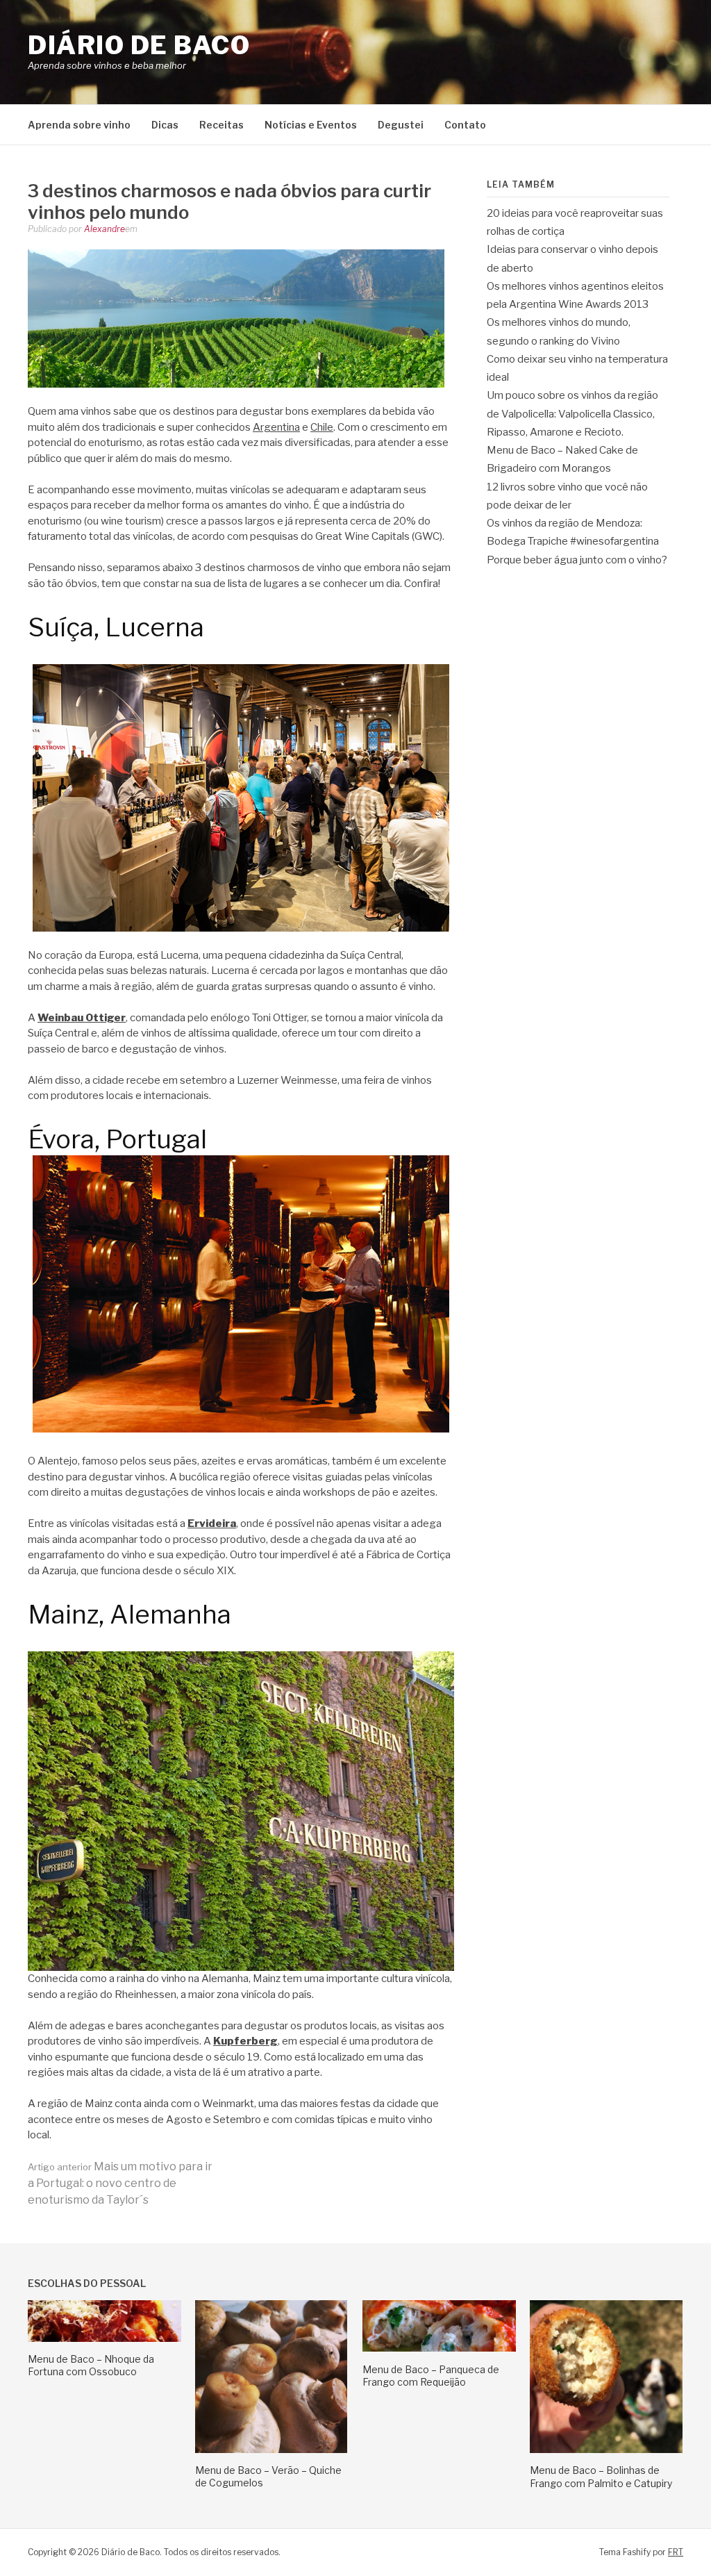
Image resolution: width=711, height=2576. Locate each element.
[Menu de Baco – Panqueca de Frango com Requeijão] (439, 2348)
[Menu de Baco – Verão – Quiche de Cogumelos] (271, 2450)
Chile (322, 427)
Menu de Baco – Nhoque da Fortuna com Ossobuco (91, 2365)
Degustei (401, 125)
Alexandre (104, 229)
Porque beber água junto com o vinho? (577, 560)
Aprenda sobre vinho (79, 125)
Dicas (165, 125)
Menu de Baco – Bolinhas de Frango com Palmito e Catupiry (601, 2476)
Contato (465, 125)
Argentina (276, 427)
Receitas (221, 125)
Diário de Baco (139, 45)
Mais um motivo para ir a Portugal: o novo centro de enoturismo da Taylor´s (120, 2183)
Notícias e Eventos (311, 125)
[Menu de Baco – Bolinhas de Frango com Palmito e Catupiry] (606, 2450)
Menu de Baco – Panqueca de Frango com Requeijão (431, 2376)
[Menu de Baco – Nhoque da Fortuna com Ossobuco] (104, 2338)
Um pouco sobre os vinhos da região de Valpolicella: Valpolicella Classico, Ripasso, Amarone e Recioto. (572, 414)
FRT (676, 2552)
